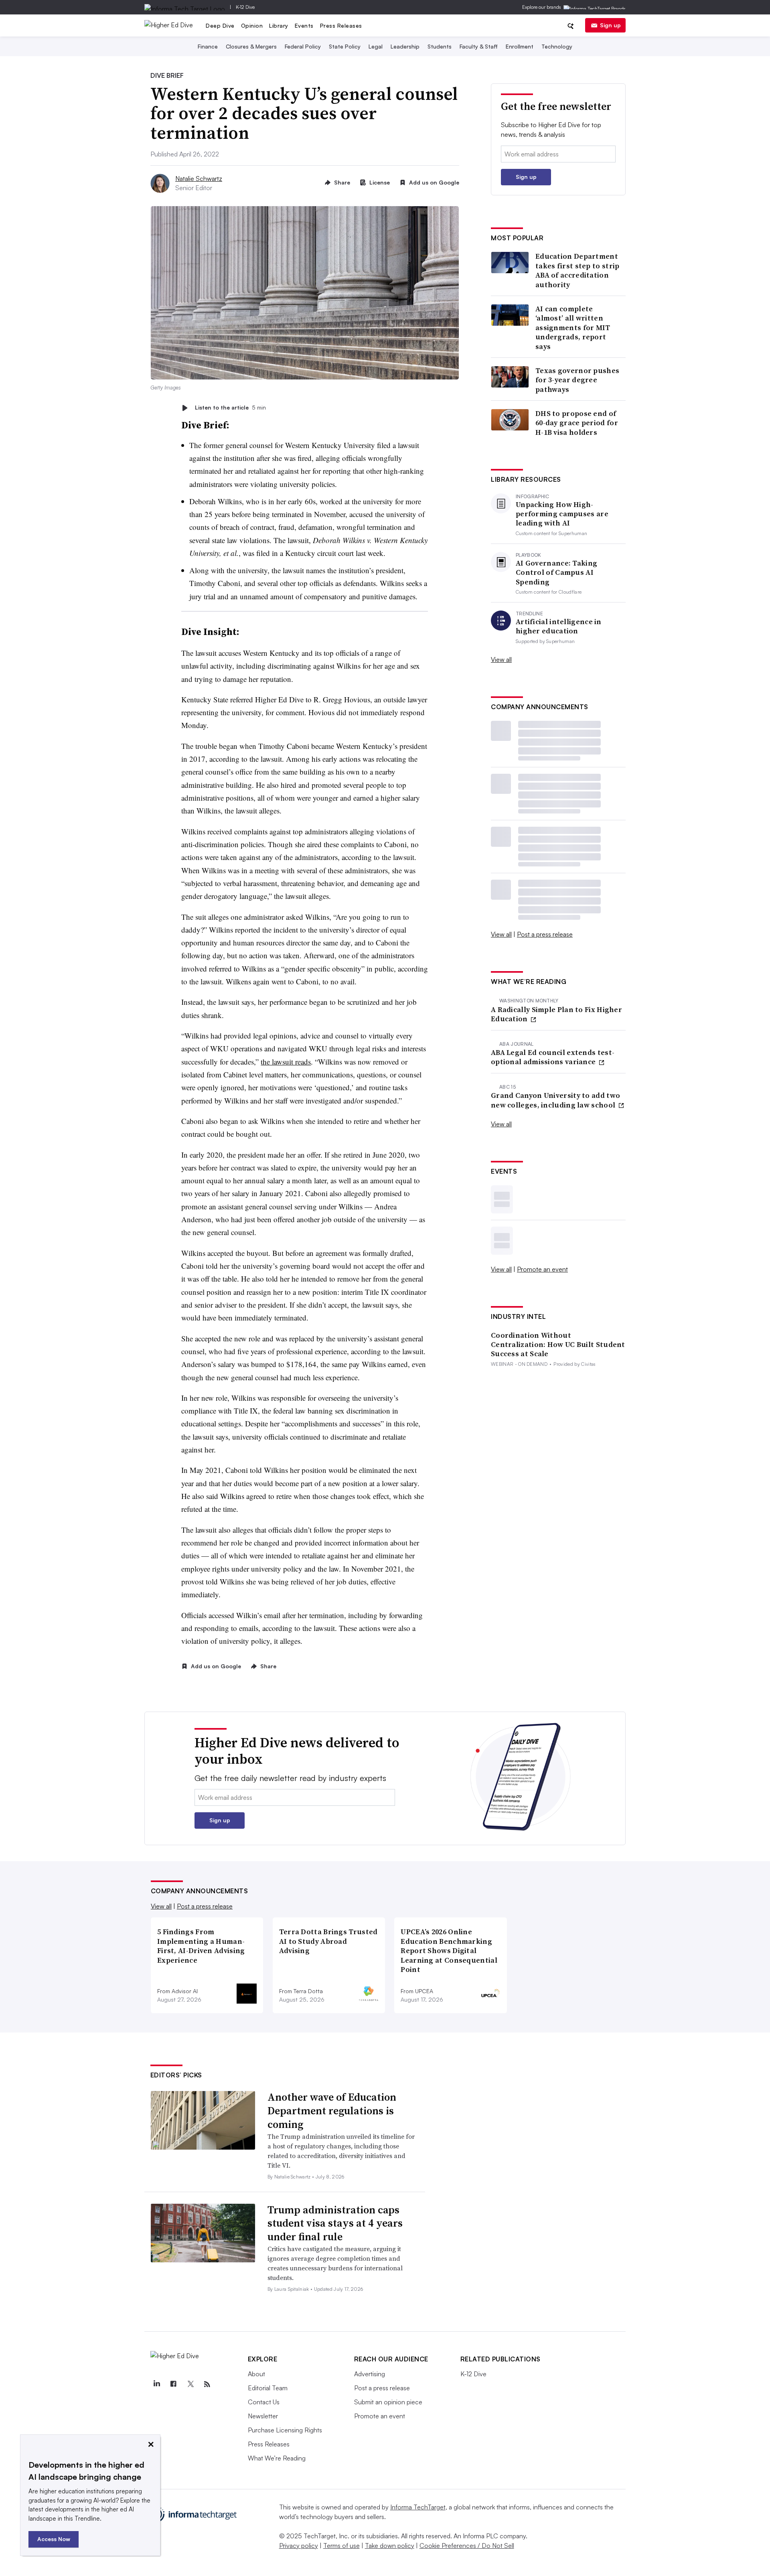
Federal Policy (303, 46)
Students (440, 46)
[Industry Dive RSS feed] (207, 2384)
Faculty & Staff (479, 46)
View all (501, 659)
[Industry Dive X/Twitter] (190, 2384)
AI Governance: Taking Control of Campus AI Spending (556, 572)
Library (279, 25)
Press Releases (341, 25)
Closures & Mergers (251, 46)
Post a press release (545, 934)
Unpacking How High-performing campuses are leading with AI (562, 514)
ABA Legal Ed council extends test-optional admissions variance (553, 1057)
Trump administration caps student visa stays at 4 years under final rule (335, 2223)
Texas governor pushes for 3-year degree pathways (577, 380)
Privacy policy (299, 2546)
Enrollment (520, 46)
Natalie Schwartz (199, 178)
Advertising (370, 2374)
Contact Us (264, 2402)
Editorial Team (268, 2388)
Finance (208, 46)
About (256, 2374)
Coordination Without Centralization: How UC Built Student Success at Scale (558, 1345)
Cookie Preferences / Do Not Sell (467, 2546)
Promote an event (542, 1269)
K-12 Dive (245, 7)
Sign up (610, 25)
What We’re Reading (277, 2458)
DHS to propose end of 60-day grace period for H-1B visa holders (577, 423)
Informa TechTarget (418, 2507)
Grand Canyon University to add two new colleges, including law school (555, 1100)
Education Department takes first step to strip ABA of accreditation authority (577, 270)
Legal (376, 46)
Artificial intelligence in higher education (559, 626)
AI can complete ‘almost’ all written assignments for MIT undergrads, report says (573, 328)
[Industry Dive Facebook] (174, 2384)
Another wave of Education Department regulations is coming (332, 2111)
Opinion (252, 25)
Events (304, 25)
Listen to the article (230, 408)
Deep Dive (220, 25)
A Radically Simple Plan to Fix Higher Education (556, 1014)
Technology (557, 46)
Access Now (54, 2539)
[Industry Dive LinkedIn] (157, 2384)
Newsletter (263, 2416)
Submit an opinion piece (388, 2402)
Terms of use (341, 2546)
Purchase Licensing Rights (285, 2430)
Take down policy (390, 2546)
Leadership (405, 46)
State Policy (345, 46)
